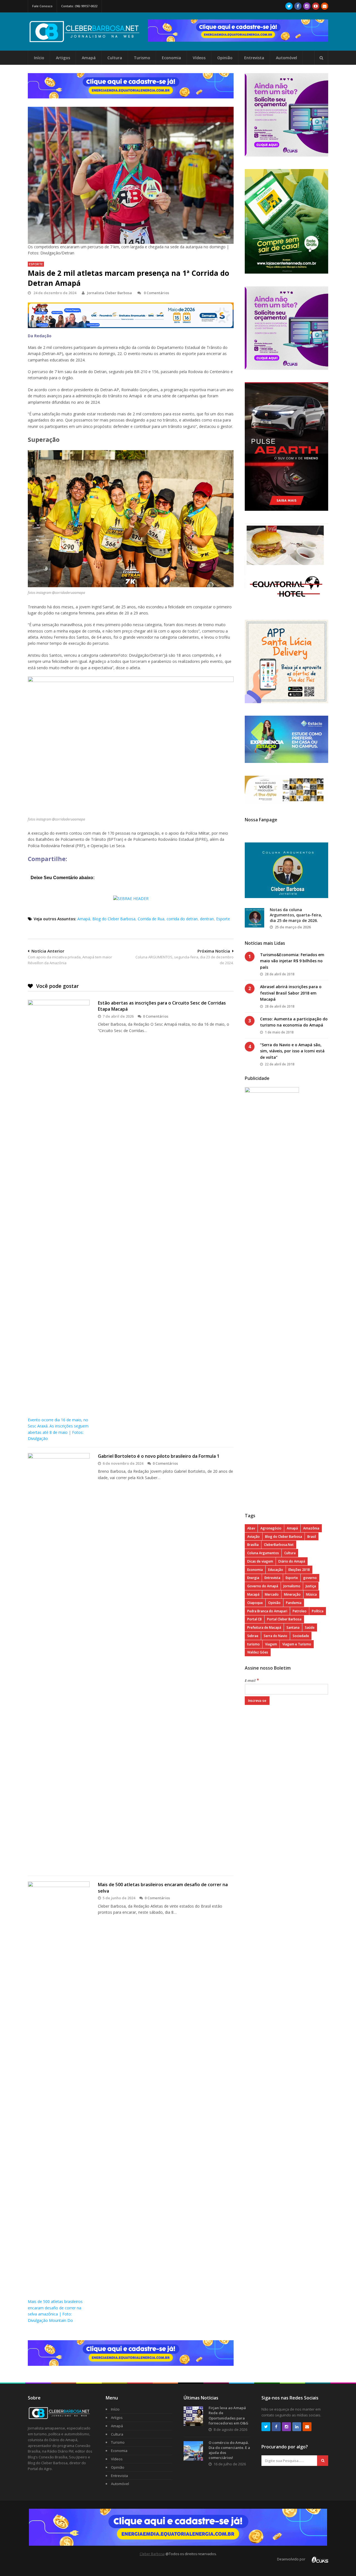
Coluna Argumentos (263, 1553)
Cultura (115, 58)
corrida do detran (182, 919)
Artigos (63, 58)
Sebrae (253, 1636)
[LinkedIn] (297, 2427)
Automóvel (286, 58)
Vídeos (199, 58)
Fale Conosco (42, 6)
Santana (293, 1627)
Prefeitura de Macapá (264, 1627)
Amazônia (311, 1528)
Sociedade (301, 1636)
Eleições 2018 (299, 1570)
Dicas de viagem (260, 1561)
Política (318, 1611)
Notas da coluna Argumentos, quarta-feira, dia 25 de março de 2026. (296, 915)
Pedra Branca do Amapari (267, 1611)
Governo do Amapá (263, 1586)
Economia (171, 58)
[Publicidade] (238, 31)
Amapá (89, 58)
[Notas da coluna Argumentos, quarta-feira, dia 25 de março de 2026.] (254, 918)
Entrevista (254, 58)
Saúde (310, 1627)
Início (39, 58)
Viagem (271, 1644)
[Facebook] (298, 6)
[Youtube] (316, 6)
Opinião (225, 58)
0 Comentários (156, 293)
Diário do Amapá (292, 1561)
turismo (254, 1644)
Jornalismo (292, 1586)
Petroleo (300, 1611)
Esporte (36, 264)
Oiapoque (255, 1603)
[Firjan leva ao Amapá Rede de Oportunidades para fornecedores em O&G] (193, 2416)
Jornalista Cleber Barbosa (109, 293)
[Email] (325, 6)
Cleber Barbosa (152, 2554)
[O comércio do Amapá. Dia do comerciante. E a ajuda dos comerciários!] (193, 2451)
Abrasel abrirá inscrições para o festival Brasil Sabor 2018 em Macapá (291, 993)
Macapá (253, 1594)
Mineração (292, 1594)
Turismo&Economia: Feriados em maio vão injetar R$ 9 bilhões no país (292, 961)
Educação (276, 1570)
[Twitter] (289, 6)
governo (310, 1578)
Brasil (312, 1537)
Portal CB (254, 1619)
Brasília (253, 1545)
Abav (251, 1528)
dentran (207, 919)
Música (311, 1594)
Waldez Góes (258, 1652)
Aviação (254, 1537)
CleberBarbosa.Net (279, 1545)
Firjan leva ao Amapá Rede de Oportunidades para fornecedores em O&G (228, 2415)
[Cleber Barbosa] (88, 40)
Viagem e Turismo (297, 1644)
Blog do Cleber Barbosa (114, 919)
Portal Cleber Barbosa (284, 1619)
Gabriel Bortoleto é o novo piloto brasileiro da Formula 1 (159, 1456)
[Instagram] (307, 6)
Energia (253, 1578)
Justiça (311, 1586)
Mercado (272, 1594)
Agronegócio (271, 1528)
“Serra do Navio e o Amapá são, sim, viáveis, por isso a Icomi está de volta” (292, 1051)
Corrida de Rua (151, 919)
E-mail (252, 1680)
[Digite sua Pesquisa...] (321, 58)
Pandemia (294, 1603)
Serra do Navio (275, 1636)
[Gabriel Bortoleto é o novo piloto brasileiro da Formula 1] (59, 1662)
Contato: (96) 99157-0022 (79, 6)
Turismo (142, 58)
